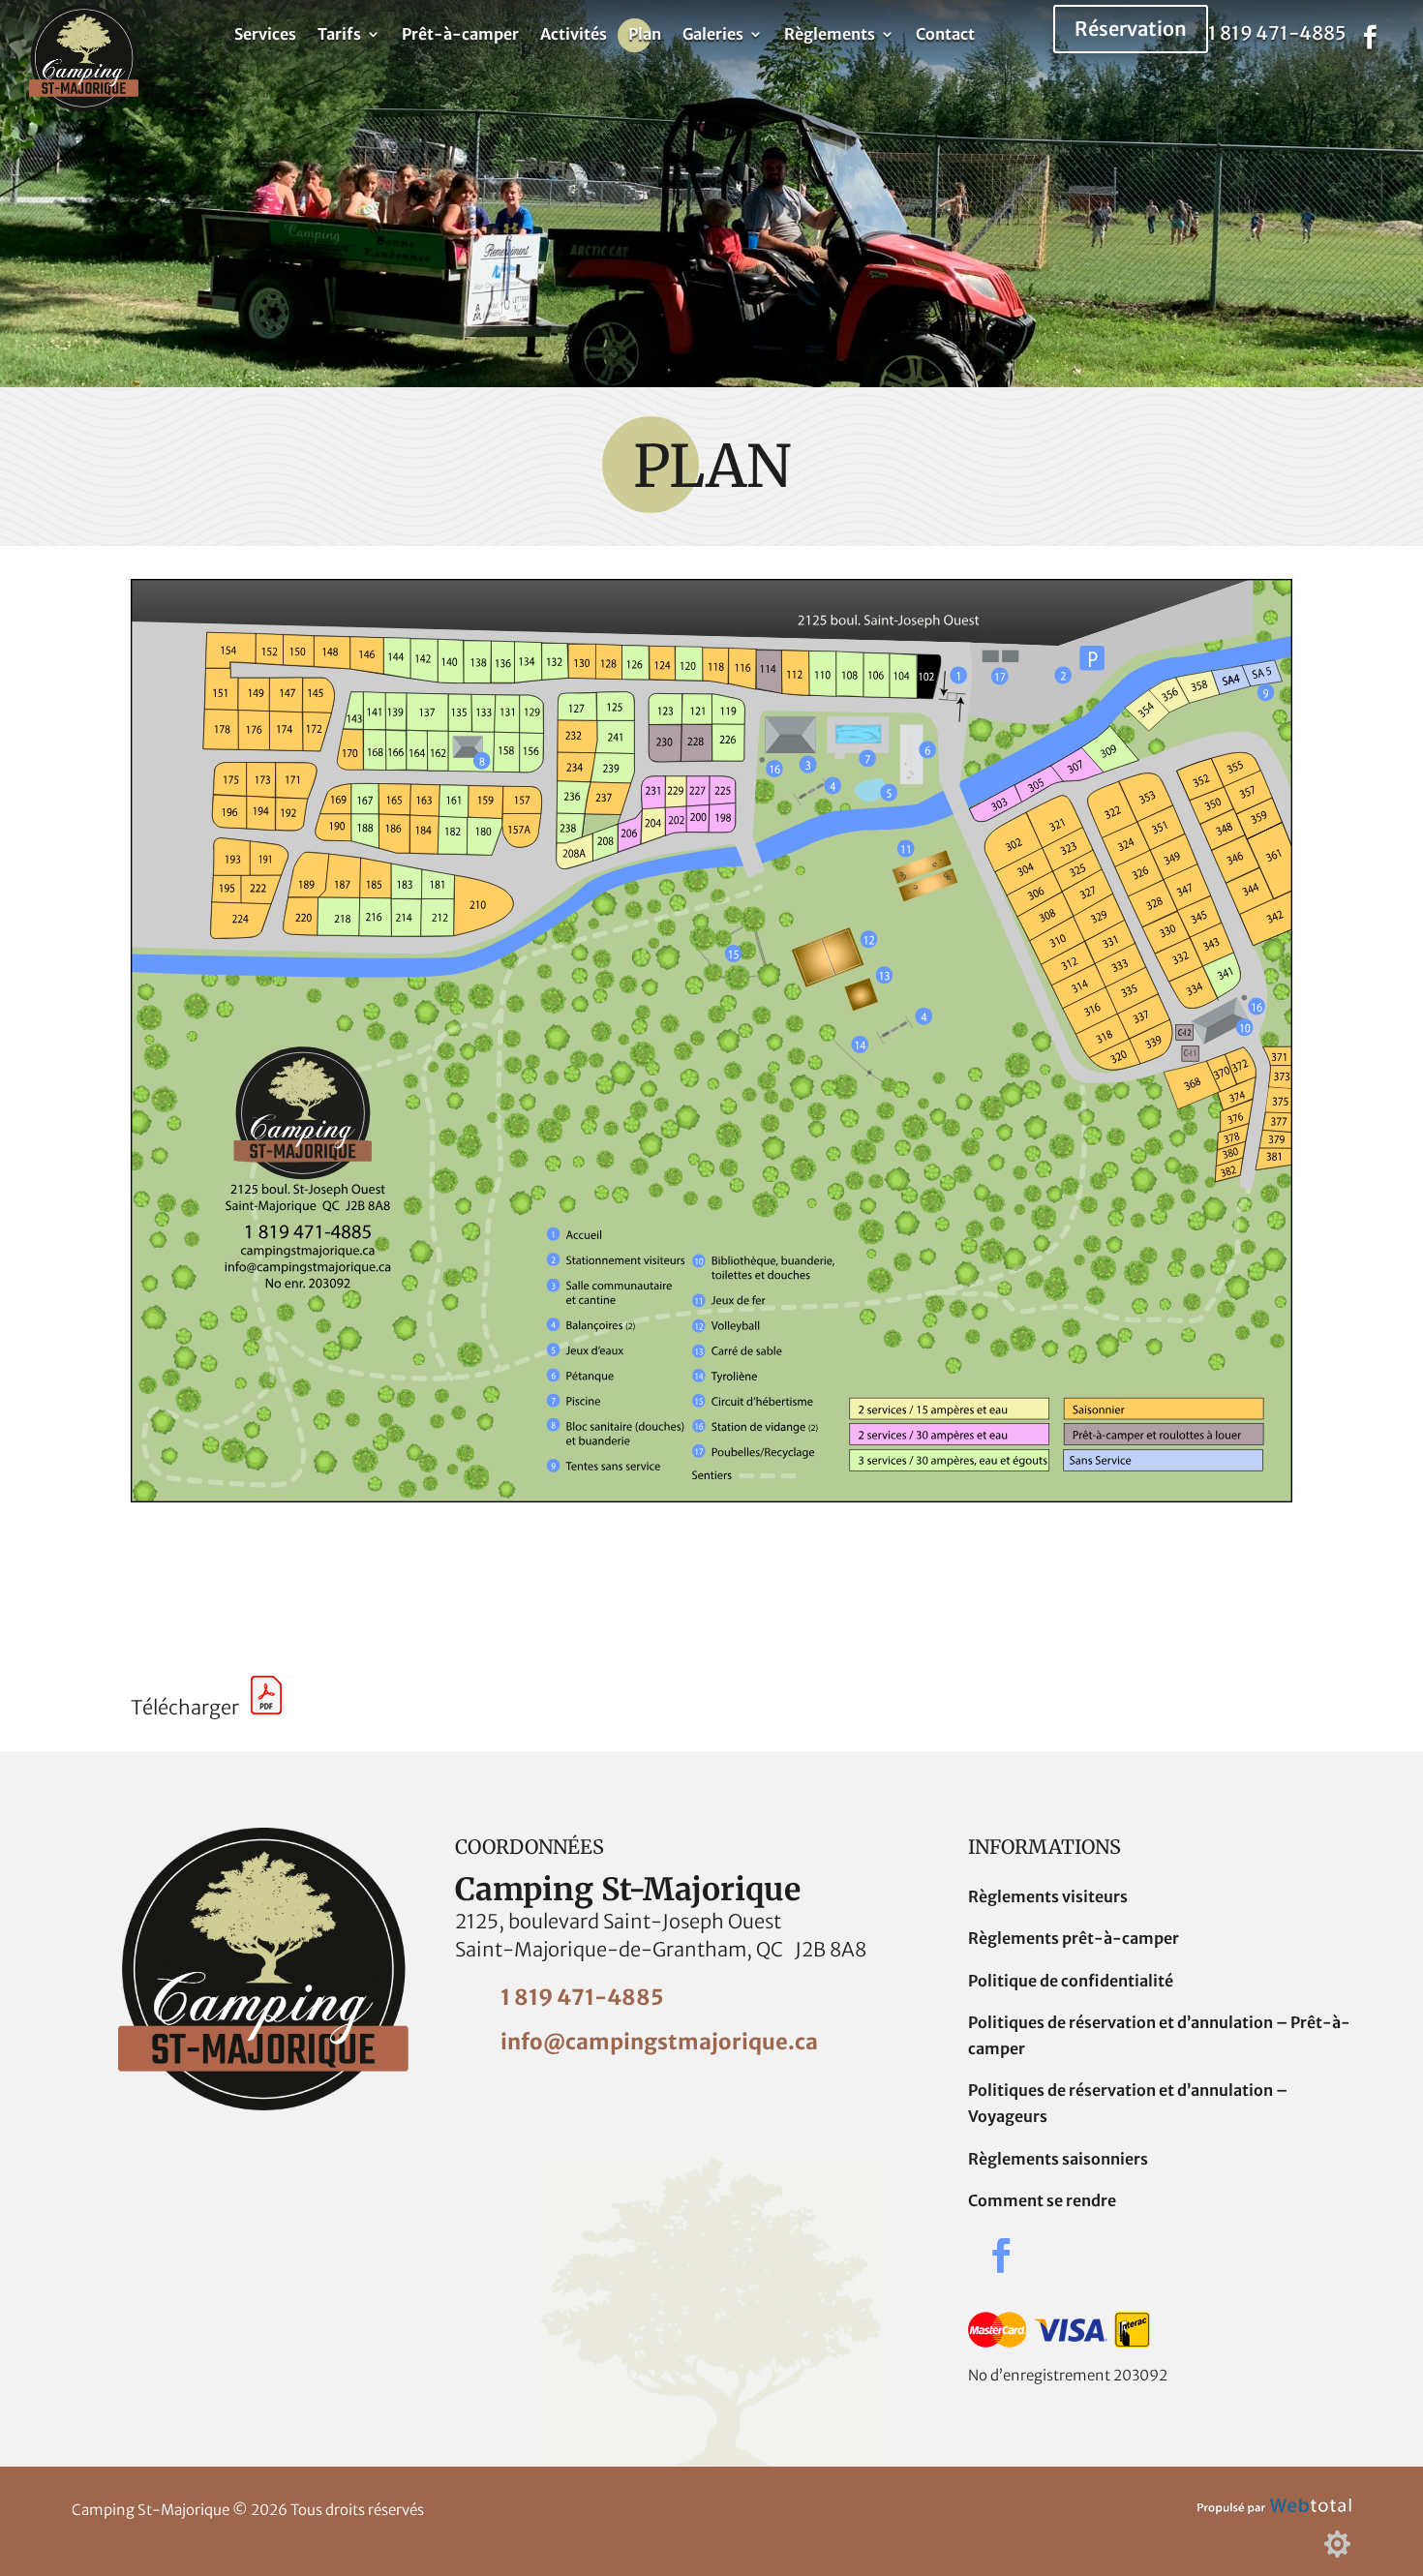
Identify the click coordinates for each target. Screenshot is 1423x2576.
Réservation (1131, 29)
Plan (645, 35)
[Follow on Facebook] (1370, 38)
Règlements (830, 35)
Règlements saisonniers (1058, 2159)
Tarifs (339, 35)
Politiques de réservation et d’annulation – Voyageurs (1128, 2103)
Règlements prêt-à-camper (1074, 1938)
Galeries (713, 35)
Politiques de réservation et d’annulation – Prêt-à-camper (1159, 2035)
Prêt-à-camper (460, 35)
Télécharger (191, 1707)
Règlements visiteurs (1048, 1896)
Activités (574, 35)
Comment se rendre (1042, 2200)
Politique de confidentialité (1071, 1981)
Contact (945, 35)
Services (265, 35)
